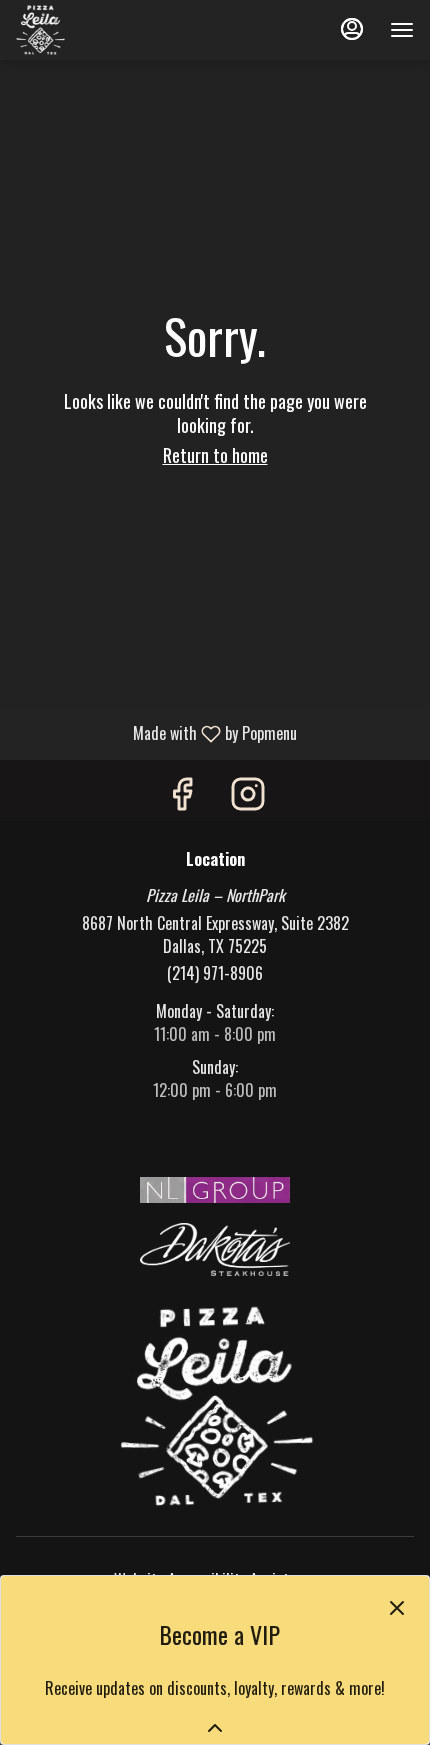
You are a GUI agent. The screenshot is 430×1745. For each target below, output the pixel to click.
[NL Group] (215, 1188)
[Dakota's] (215, 1247)
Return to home (215, 455)
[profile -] (352, 29)
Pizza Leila (215, 1405)
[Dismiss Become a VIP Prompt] (397, 1608)
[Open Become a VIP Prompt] (215, 1728)
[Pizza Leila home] (106, 30)
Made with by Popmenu (156, 732)
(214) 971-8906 (215, 973)
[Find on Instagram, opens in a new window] (248, 795)
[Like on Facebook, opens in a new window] (182, 795)
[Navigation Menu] (402, 30)
